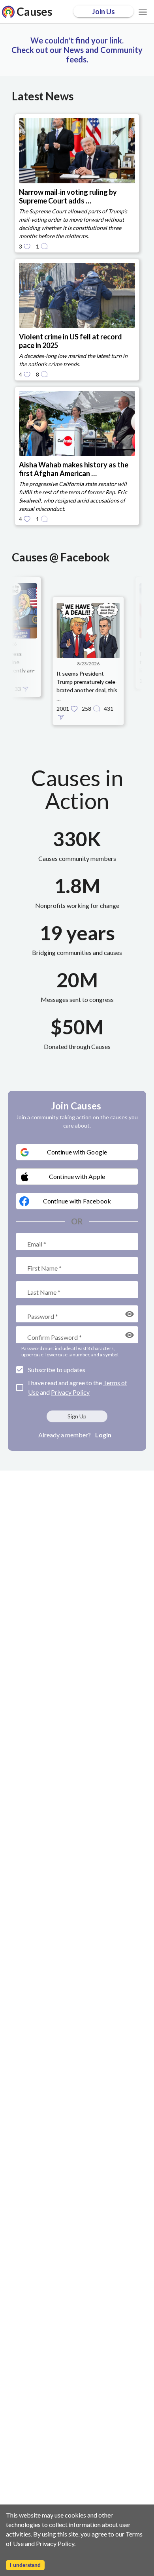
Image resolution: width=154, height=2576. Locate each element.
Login (103, 1435)
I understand (25, 2565)
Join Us (103, 11)
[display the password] (130, 1314)
